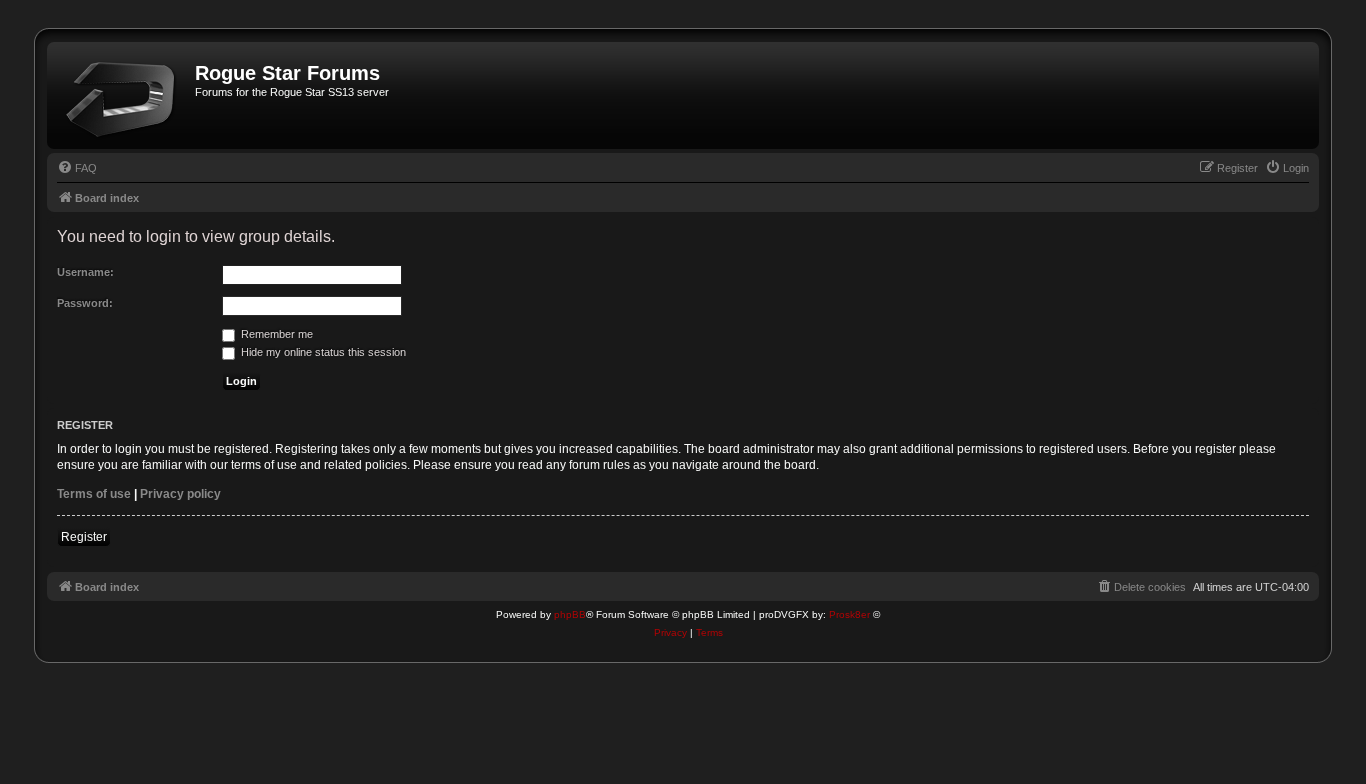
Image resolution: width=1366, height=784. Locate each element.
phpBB (570, 614)
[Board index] (123, 95)
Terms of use (94, 494)
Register (84, 537)
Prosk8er (849, 614)
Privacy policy (180, 494)
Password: (85, 303)
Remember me (275, 334)
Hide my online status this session (322, 352)
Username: (85, 272)
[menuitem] (77, 168)
